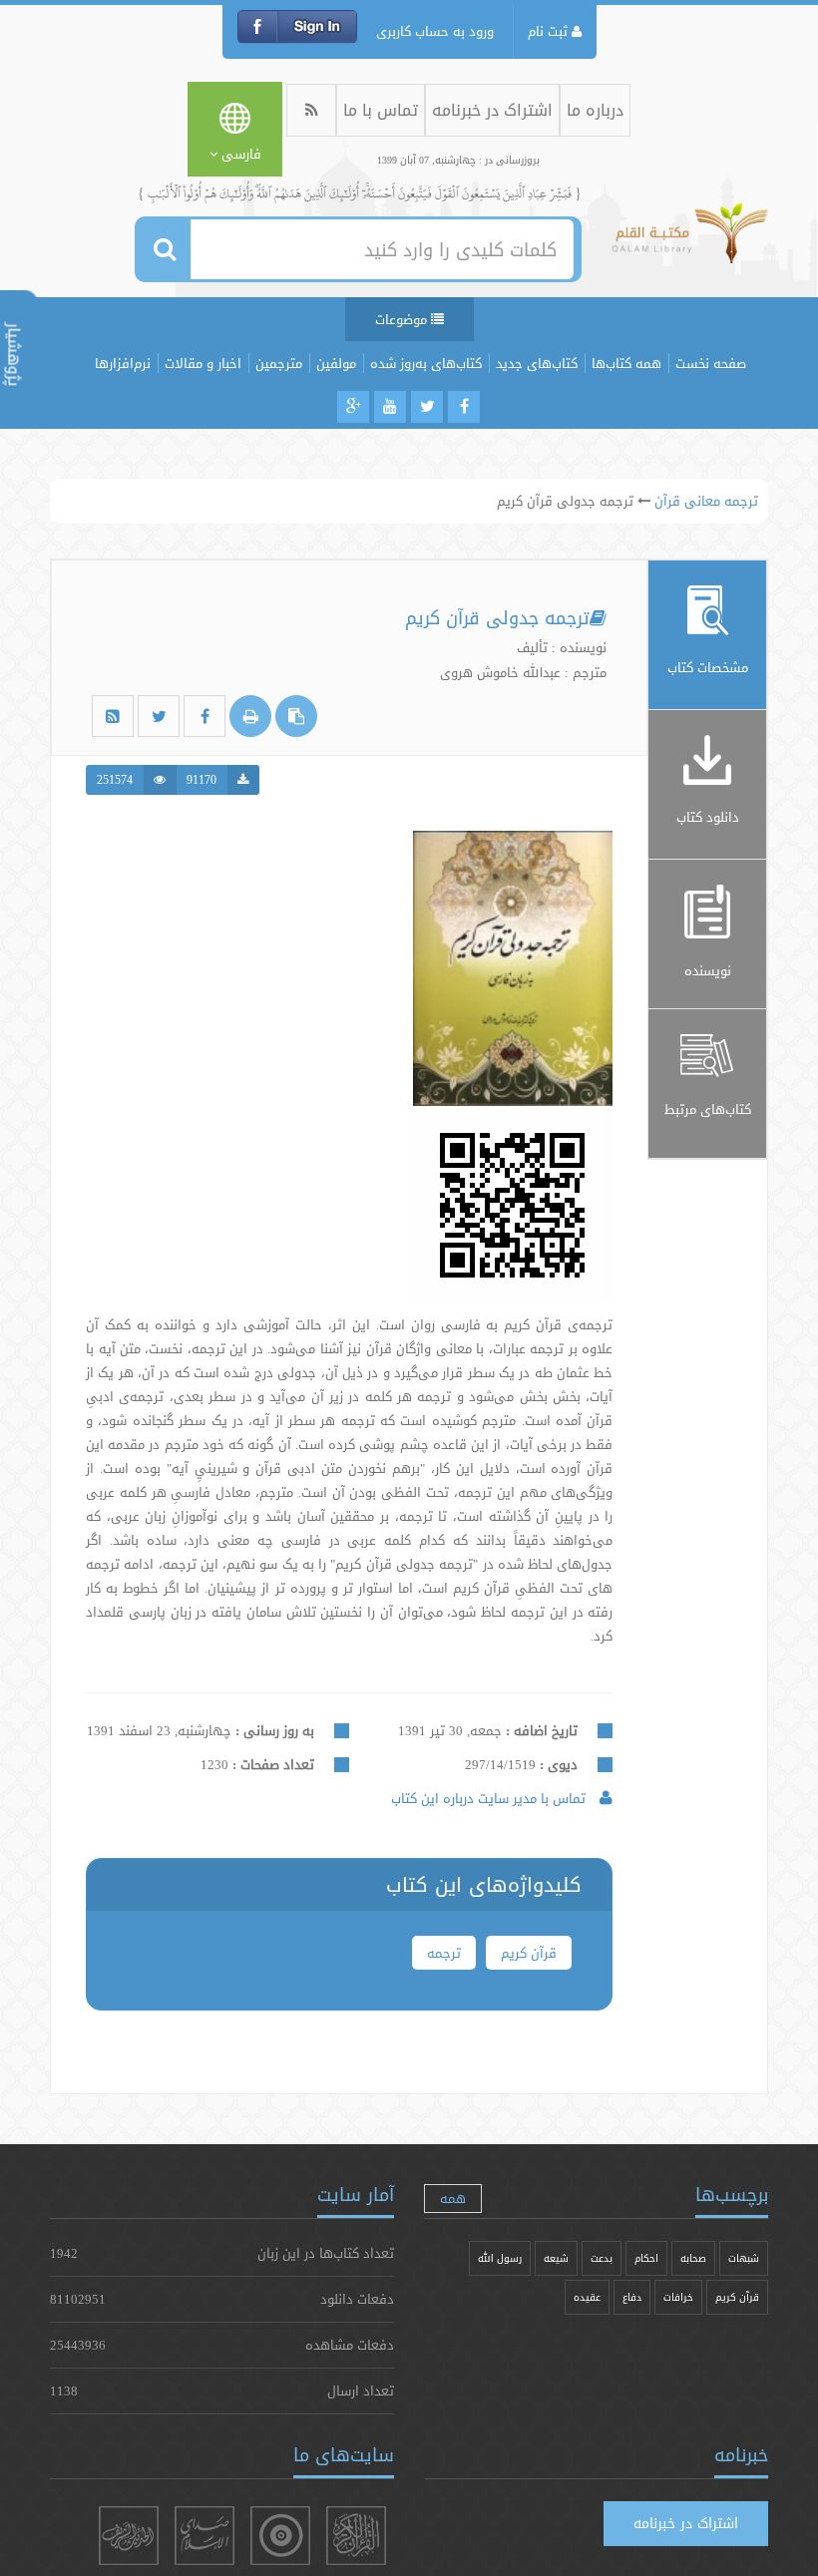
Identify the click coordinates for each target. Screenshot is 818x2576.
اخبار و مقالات (203, 363)
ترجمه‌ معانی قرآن (706, 501)
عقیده (587, 2297)
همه (453, 2198)
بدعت (602, 2258)
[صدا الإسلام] (204, 2536)
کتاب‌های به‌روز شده (426, 363)
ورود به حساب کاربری (435, 31)
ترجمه (444, 1953)
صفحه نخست (711, 363)
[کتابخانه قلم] (690, 242)
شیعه (556, 2258)
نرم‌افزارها (123, 363)
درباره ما (595, 110)
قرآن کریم (529, 1953)
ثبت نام (550, 31)
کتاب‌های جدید (537, 363)
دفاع (632, 2297)
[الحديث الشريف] (129, 2536)
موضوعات (403, 319)
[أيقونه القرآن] (356, 2536)
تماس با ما (381, 110)
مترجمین (279, 363)
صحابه (693, 2258)
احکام (646, 2258)
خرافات (678, 2297)
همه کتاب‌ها (626, 363)
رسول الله (500, 2258)
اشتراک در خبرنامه (492, 110)
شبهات (744, 2258)
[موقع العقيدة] (280, 2536)
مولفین (336, 363)
